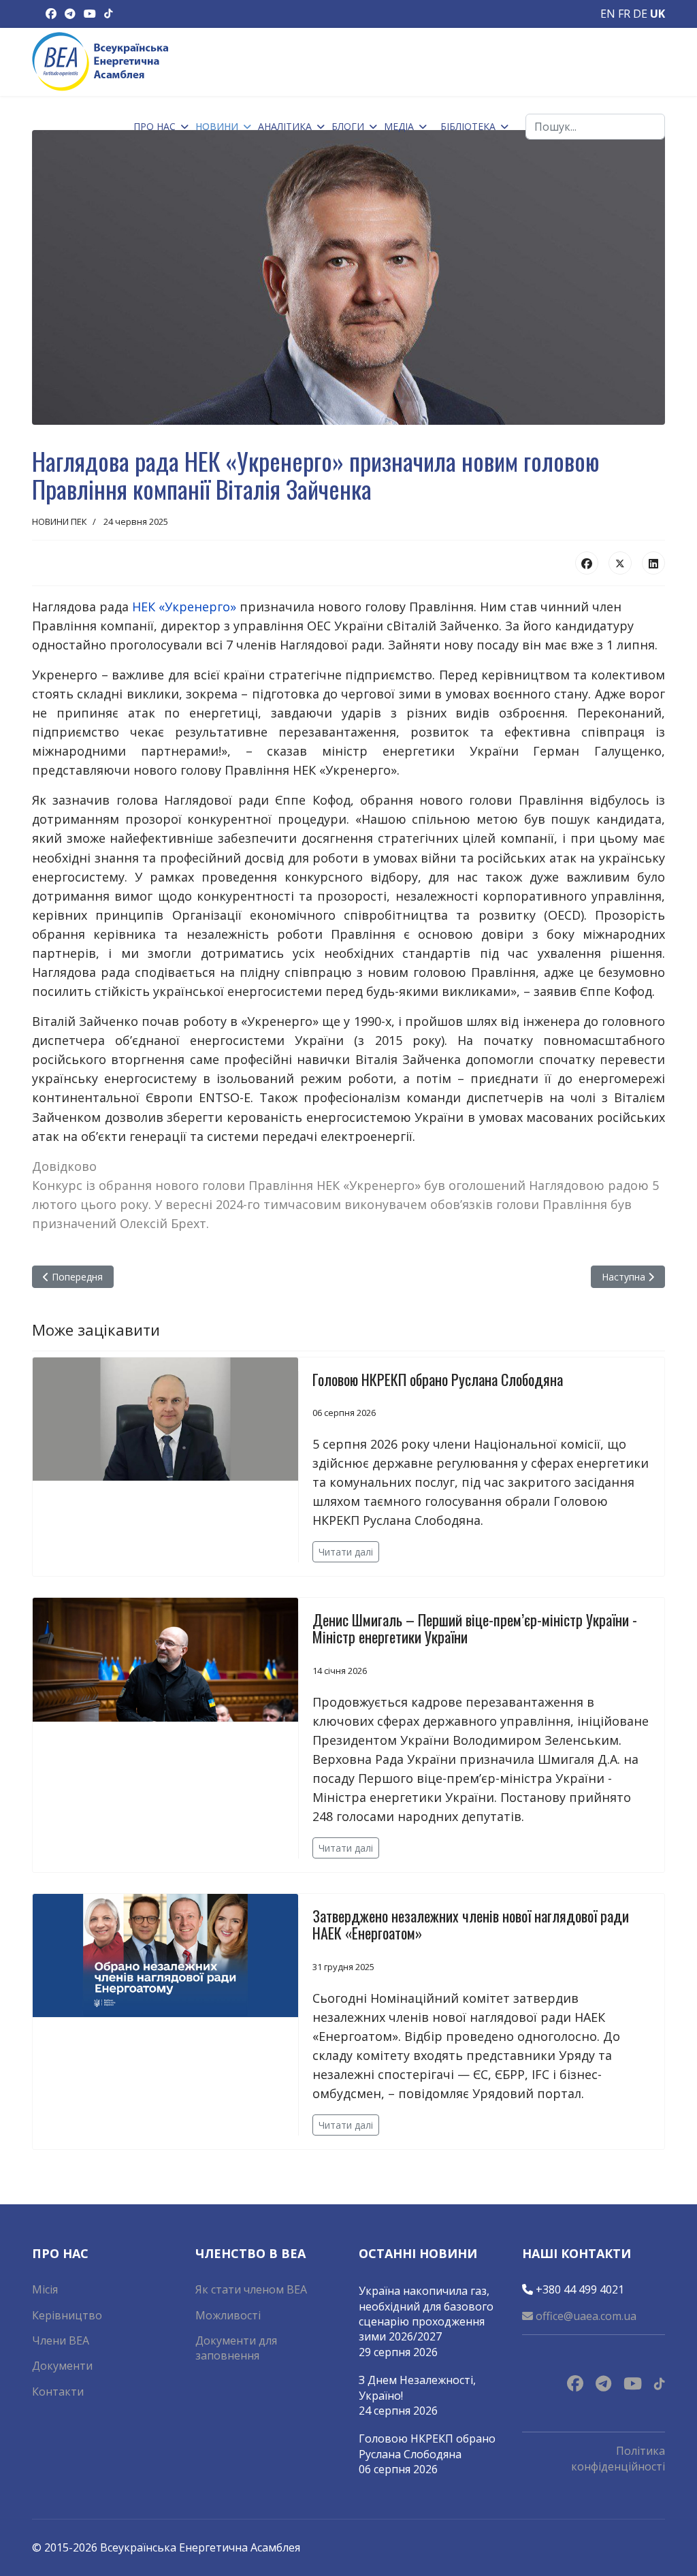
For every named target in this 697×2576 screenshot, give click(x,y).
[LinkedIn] (653, 563)
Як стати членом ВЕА (251, 2289)
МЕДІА (399, 126)
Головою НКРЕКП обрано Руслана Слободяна (438, 1379)
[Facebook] (587, 563)
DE (640, 14)
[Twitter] (620, 563)
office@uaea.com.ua (585, 2316)
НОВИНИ (217, 126)
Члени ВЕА (61, 2340)
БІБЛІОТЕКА (468, 126)
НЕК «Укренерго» (184, 607)
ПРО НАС (155, 126)
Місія (45, 2289)
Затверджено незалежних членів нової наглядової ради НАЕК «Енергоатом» (471, 1924)
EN (608, 14)
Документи (62, 2366)
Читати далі (346, 1552)
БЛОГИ (348, 126)
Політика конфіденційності (618, 2458)
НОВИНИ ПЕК (60, 521)
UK (658, 14)
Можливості (228, 2315)
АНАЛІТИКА (285, 126)
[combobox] (595, 127)
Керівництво (67, 2315)
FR (624, 14)
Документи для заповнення (236, 2348)
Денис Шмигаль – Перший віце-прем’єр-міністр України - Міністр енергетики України (475, 1628)
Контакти (58, 2392)
